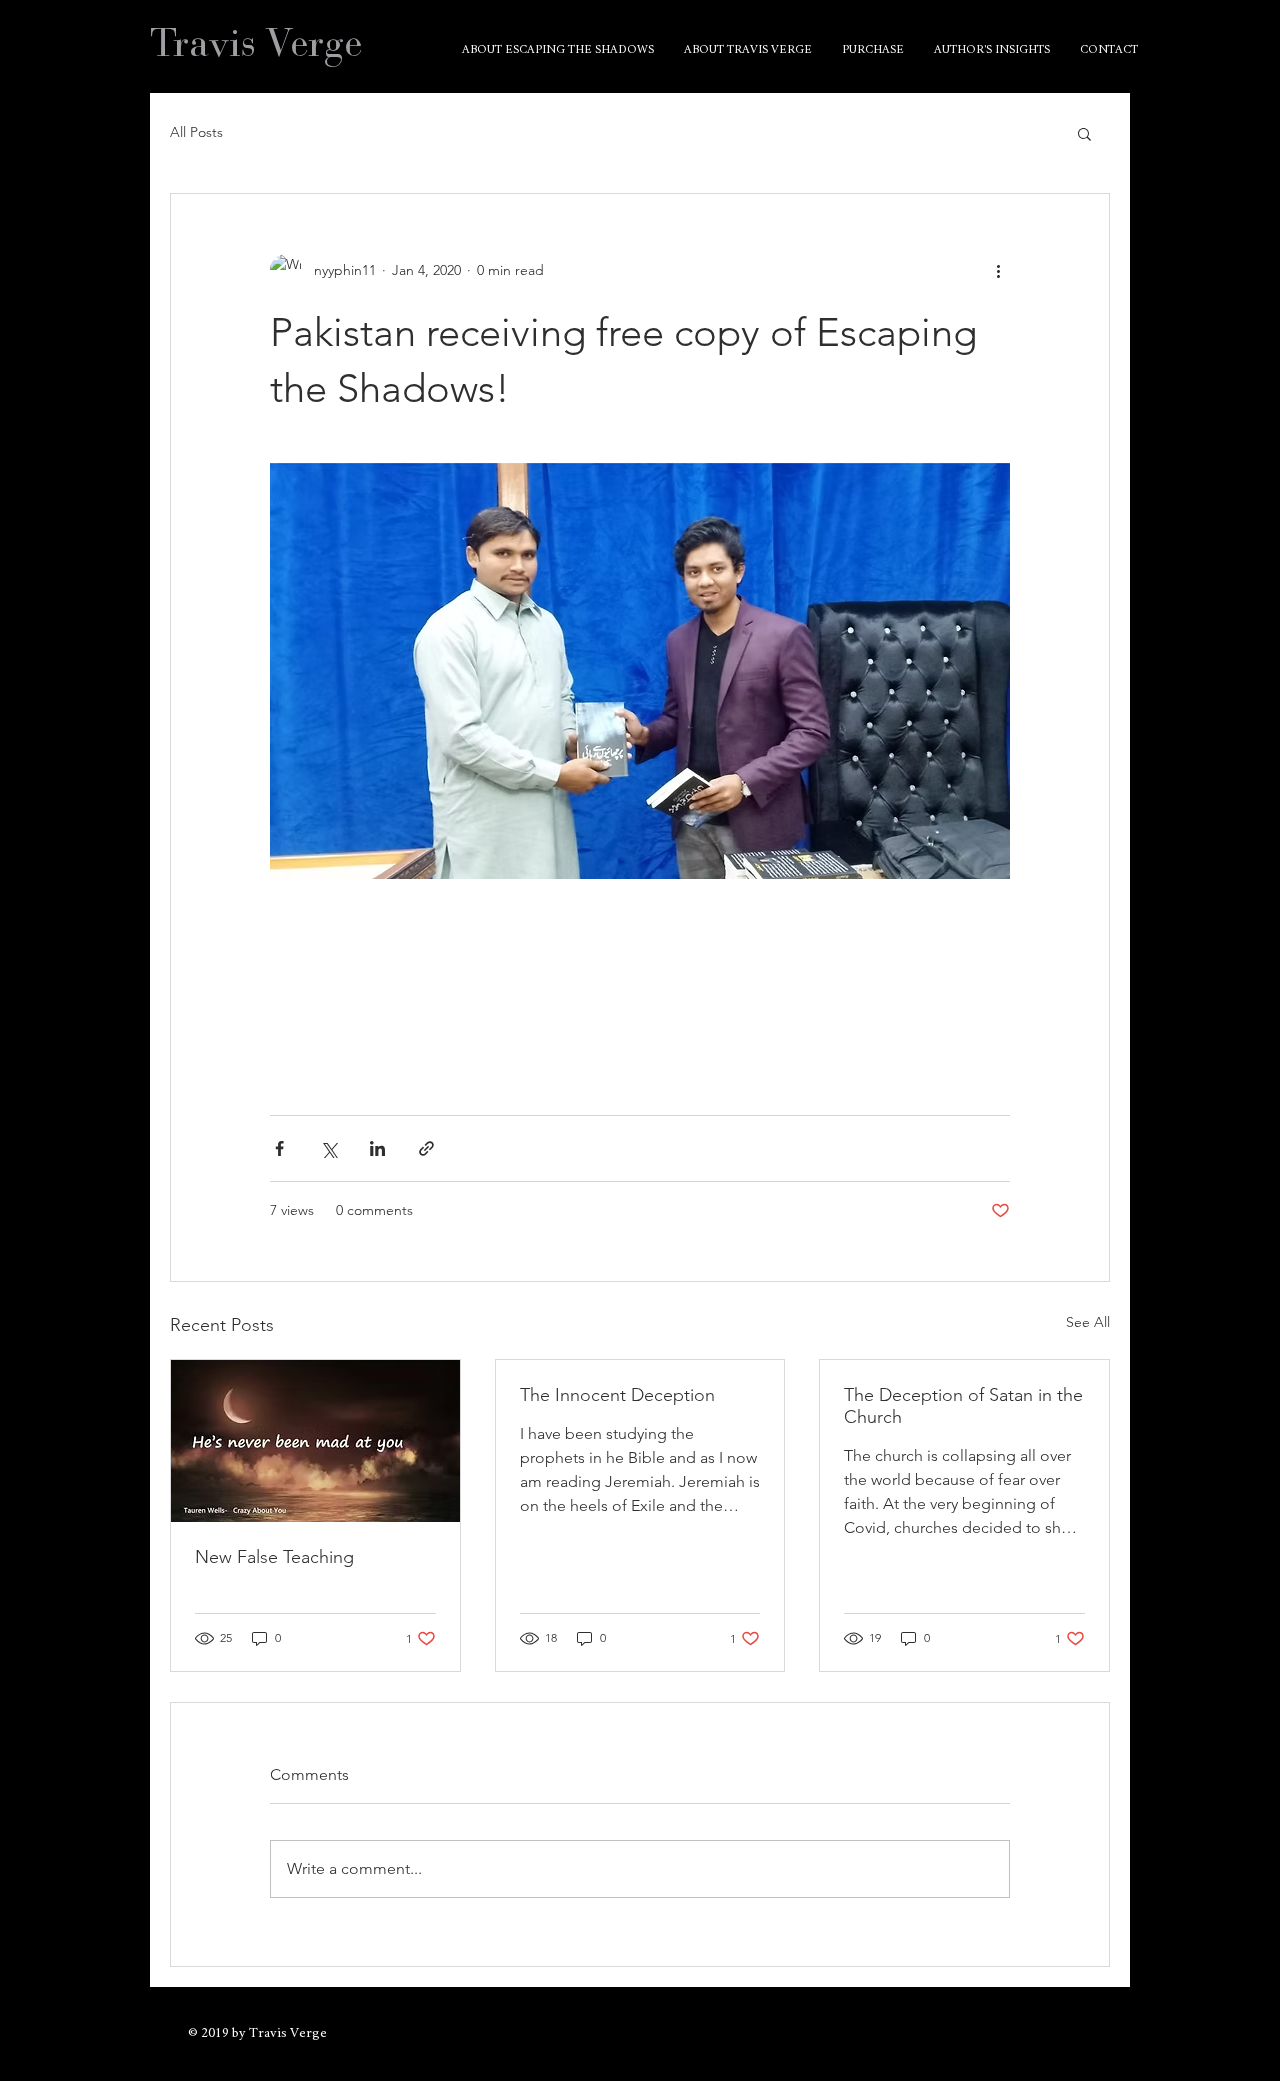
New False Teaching (274, 1557)
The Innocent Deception (617, 1395)
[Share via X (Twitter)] (328, 1148)
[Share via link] (426, 1148)
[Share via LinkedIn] (377, 1148)
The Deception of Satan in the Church (963, 1406)
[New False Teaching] (315, 1441)
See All (1088, 1322)
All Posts (196, 132)
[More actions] (998, 270)
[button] (1084, 133)
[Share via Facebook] (279, 1148)
